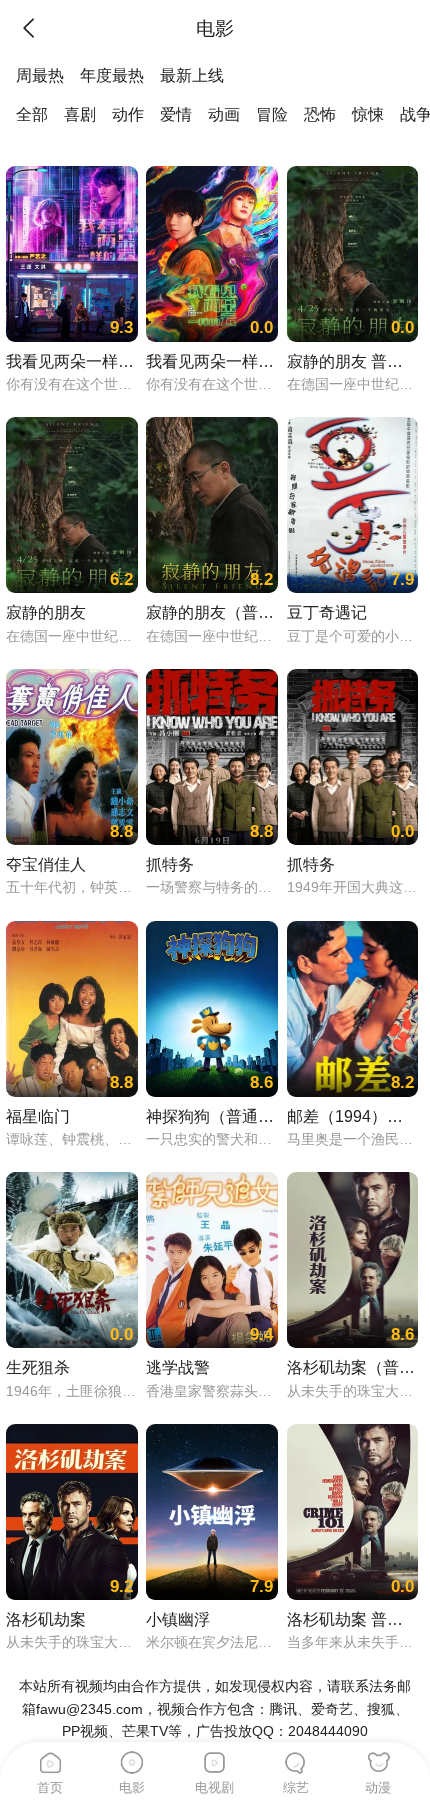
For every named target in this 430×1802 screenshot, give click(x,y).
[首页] (51, 1759)
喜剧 (80, 114)
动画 (224, 114)
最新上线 (192, 75)
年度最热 (112, 75)
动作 (128, 114)
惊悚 (368, 114)
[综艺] (297, 1759)
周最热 (40, 75)
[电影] (133, 1759)
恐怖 (320, 114)
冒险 (272, 114)
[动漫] (379, 1759)
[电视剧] (215, 1759)
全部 (32, 114)
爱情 (176, 114)
